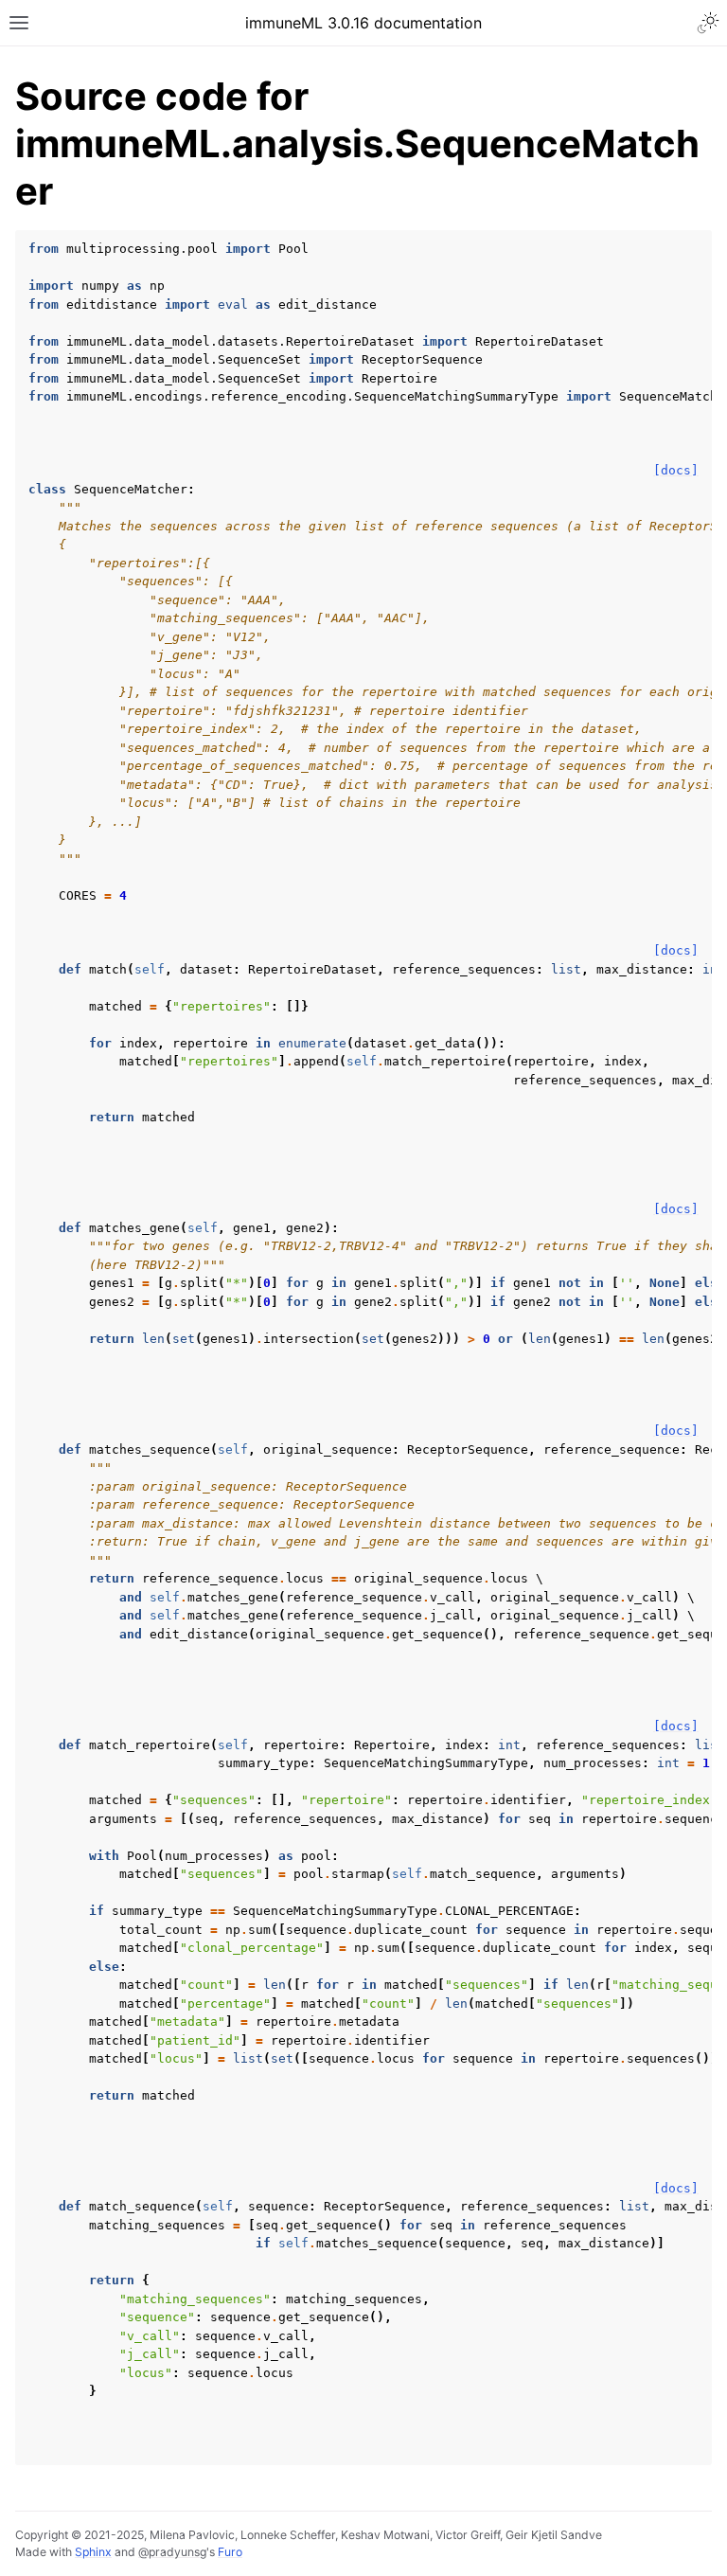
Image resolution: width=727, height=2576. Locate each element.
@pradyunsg (172, 2552)
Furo (230, 2552)
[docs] (676, 470)
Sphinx (93, 2552)
